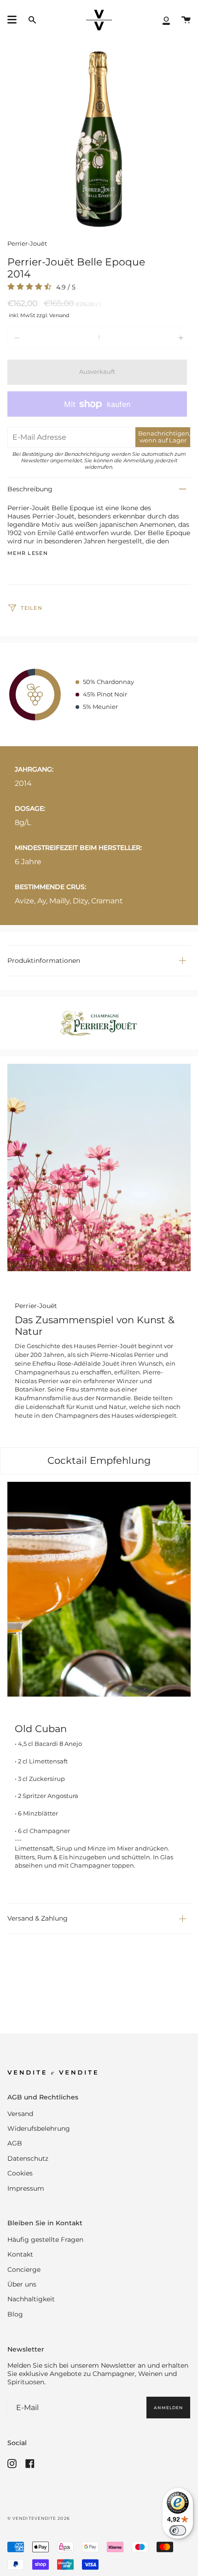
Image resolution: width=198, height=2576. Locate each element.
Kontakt (20, 2254)
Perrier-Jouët (27, 244)
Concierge (24, 2269)
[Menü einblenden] (12, 20)
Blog (15, 2314)
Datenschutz (28, 2158)
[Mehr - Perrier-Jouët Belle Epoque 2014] (154, 338)
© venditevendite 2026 (38, 2518)
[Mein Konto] (166, 20)
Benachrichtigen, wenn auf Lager (164, 437)
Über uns (22, 2284)
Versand (20, 2114)
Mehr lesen (28, 554)
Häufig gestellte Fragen (45, 2240)
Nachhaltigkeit (31, 2299)
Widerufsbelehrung (39, 2128)
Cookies (20, 2173)
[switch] (178, 2530)
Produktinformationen (44, 961)
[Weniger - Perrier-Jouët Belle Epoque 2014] (44, 338)
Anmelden (168, 2408)
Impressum (26, 2188)
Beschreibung (30, 489)
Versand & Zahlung (38, 1918)
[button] (32, 20)
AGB (15, 2143)
